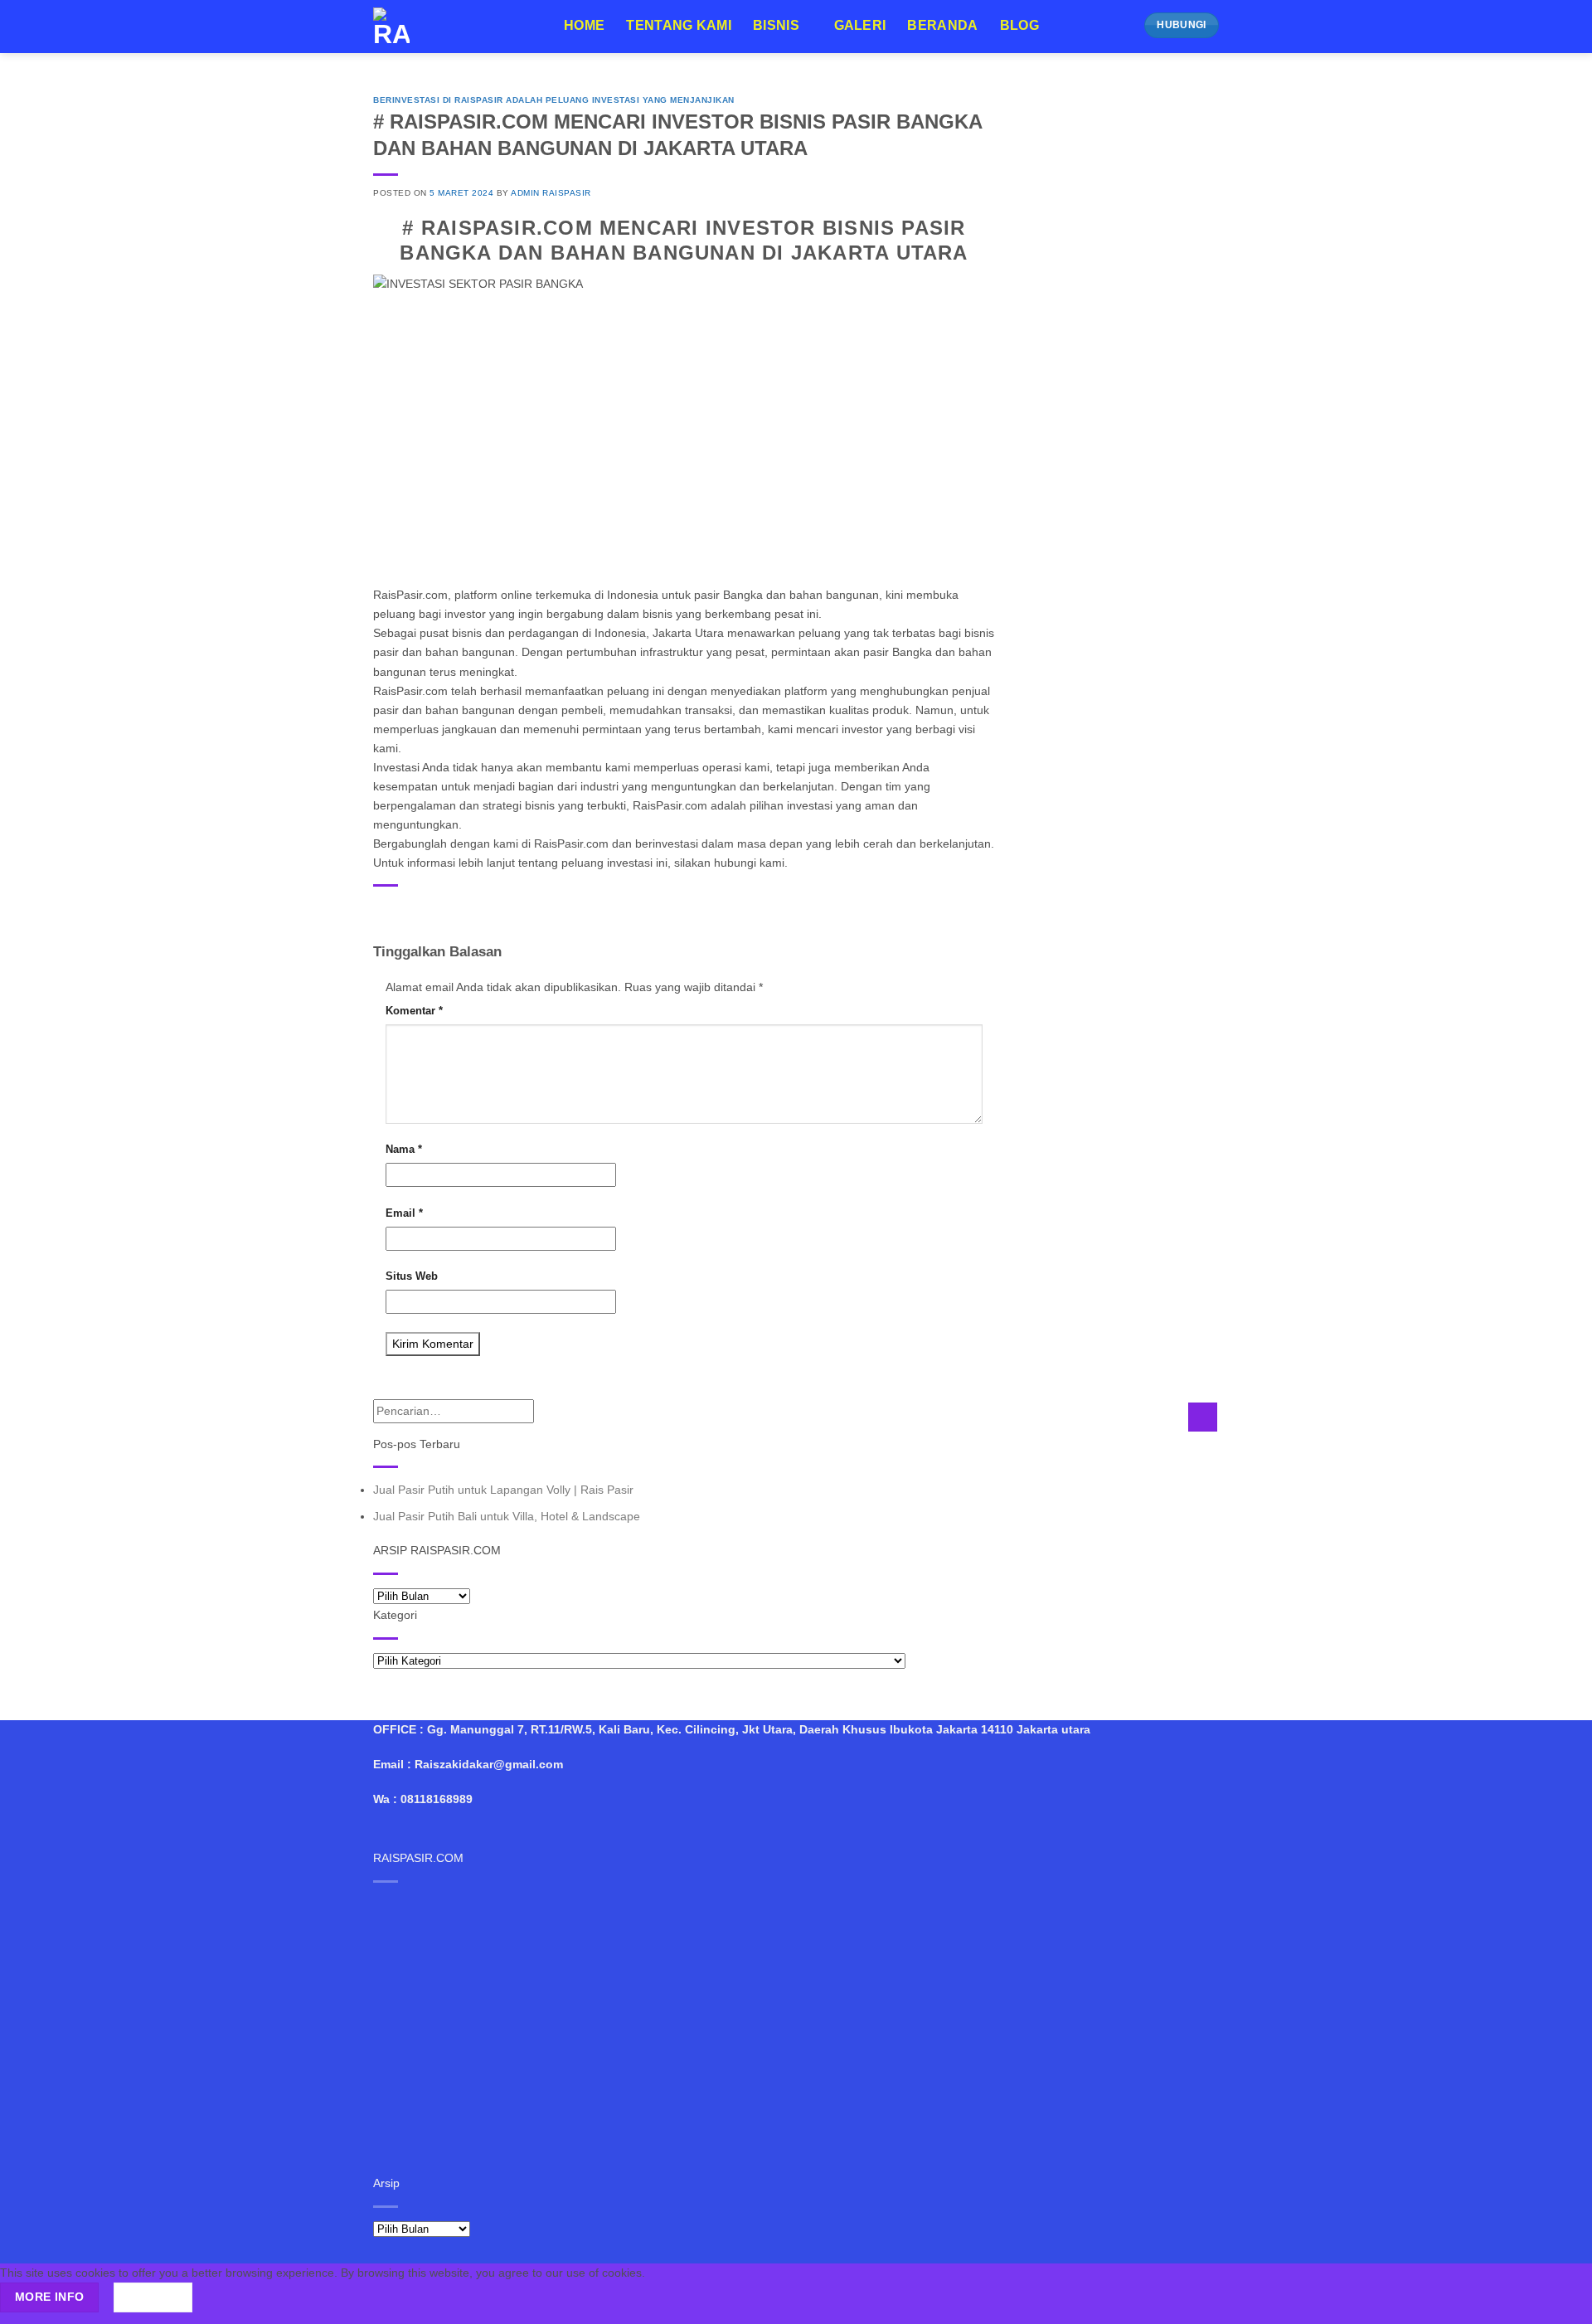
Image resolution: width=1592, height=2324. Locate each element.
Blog (1019, 25)
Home (584, 25)
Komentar (414, 1011)
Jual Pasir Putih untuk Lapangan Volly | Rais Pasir (503, 1490)
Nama (404, 1149)
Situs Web (412, 1276)
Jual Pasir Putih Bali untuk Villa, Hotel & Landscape (507, 1516)
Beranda (942, 25)
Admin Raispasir (551, 193)
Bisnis (776, 25)
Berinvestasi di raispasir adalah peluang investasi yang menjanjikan (554, 100)
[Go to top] (1559, 2302)
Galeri (860, 25)
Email (404, 1213)
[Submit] (1203, 1417)
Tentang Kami (679, 25)
